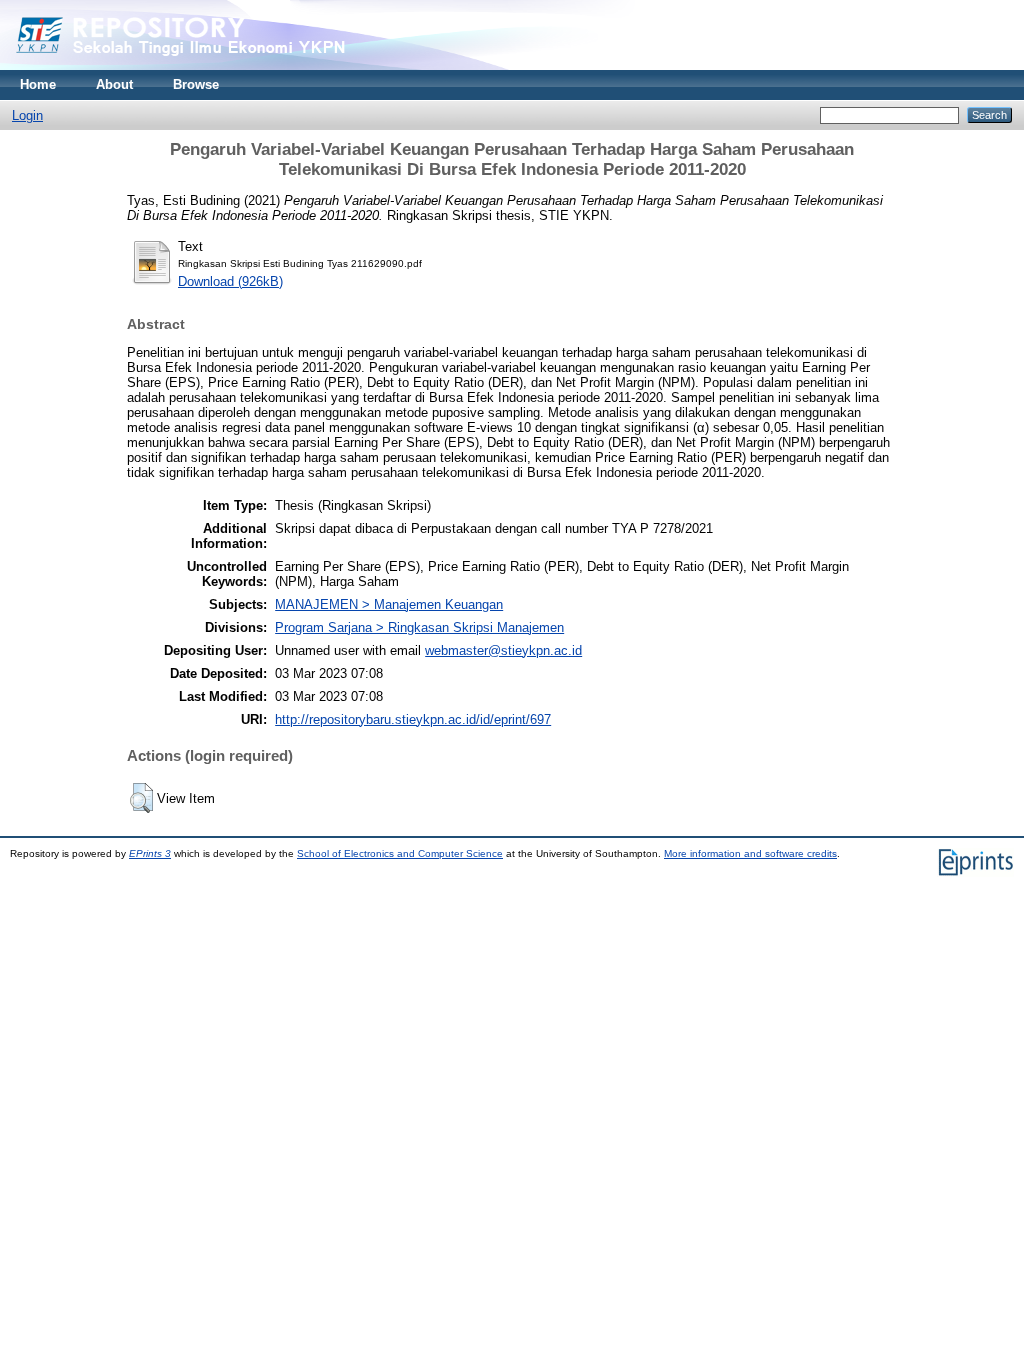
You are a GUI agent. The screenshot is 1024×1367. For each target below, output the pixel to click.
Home (38, 84)
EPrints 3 (150, 853)
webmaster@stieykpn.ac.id (503, 650)
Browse (196, 84)
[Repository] (220, 65)
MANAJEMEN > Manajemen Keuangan (389, 604)
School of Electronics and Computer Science (400, 853)
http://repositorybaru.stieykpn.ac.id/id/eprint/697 (413, 719)
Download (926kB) (230, 281)
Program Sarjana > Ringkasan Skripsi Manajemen (419, 627)
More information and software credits (750, 853)
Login (27, 115)
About (114, 84)
